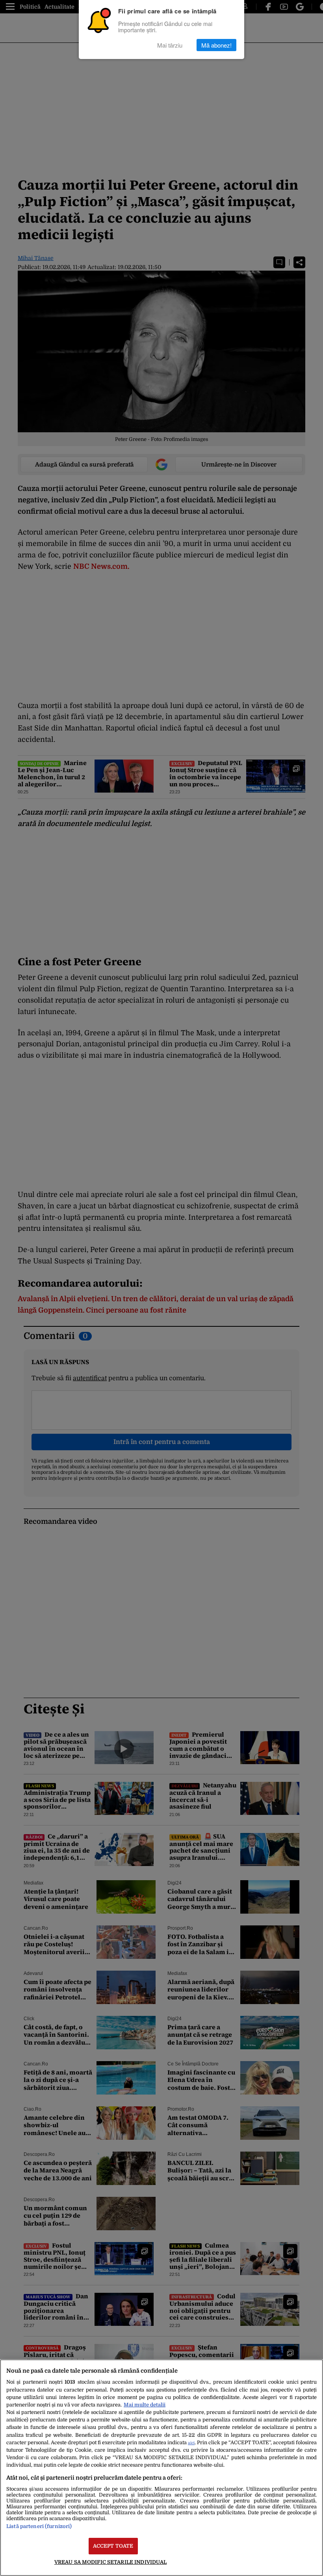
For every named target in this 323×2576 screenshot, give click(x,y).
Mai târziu (170, 45)
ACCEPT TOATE (113, 2546)
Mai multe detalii (145, 2405)
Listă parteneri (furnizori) (39, 2526)
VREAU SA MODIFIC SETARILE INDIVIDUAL (111, 2562)
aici (191, 2443)
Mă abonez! (216, 45)
